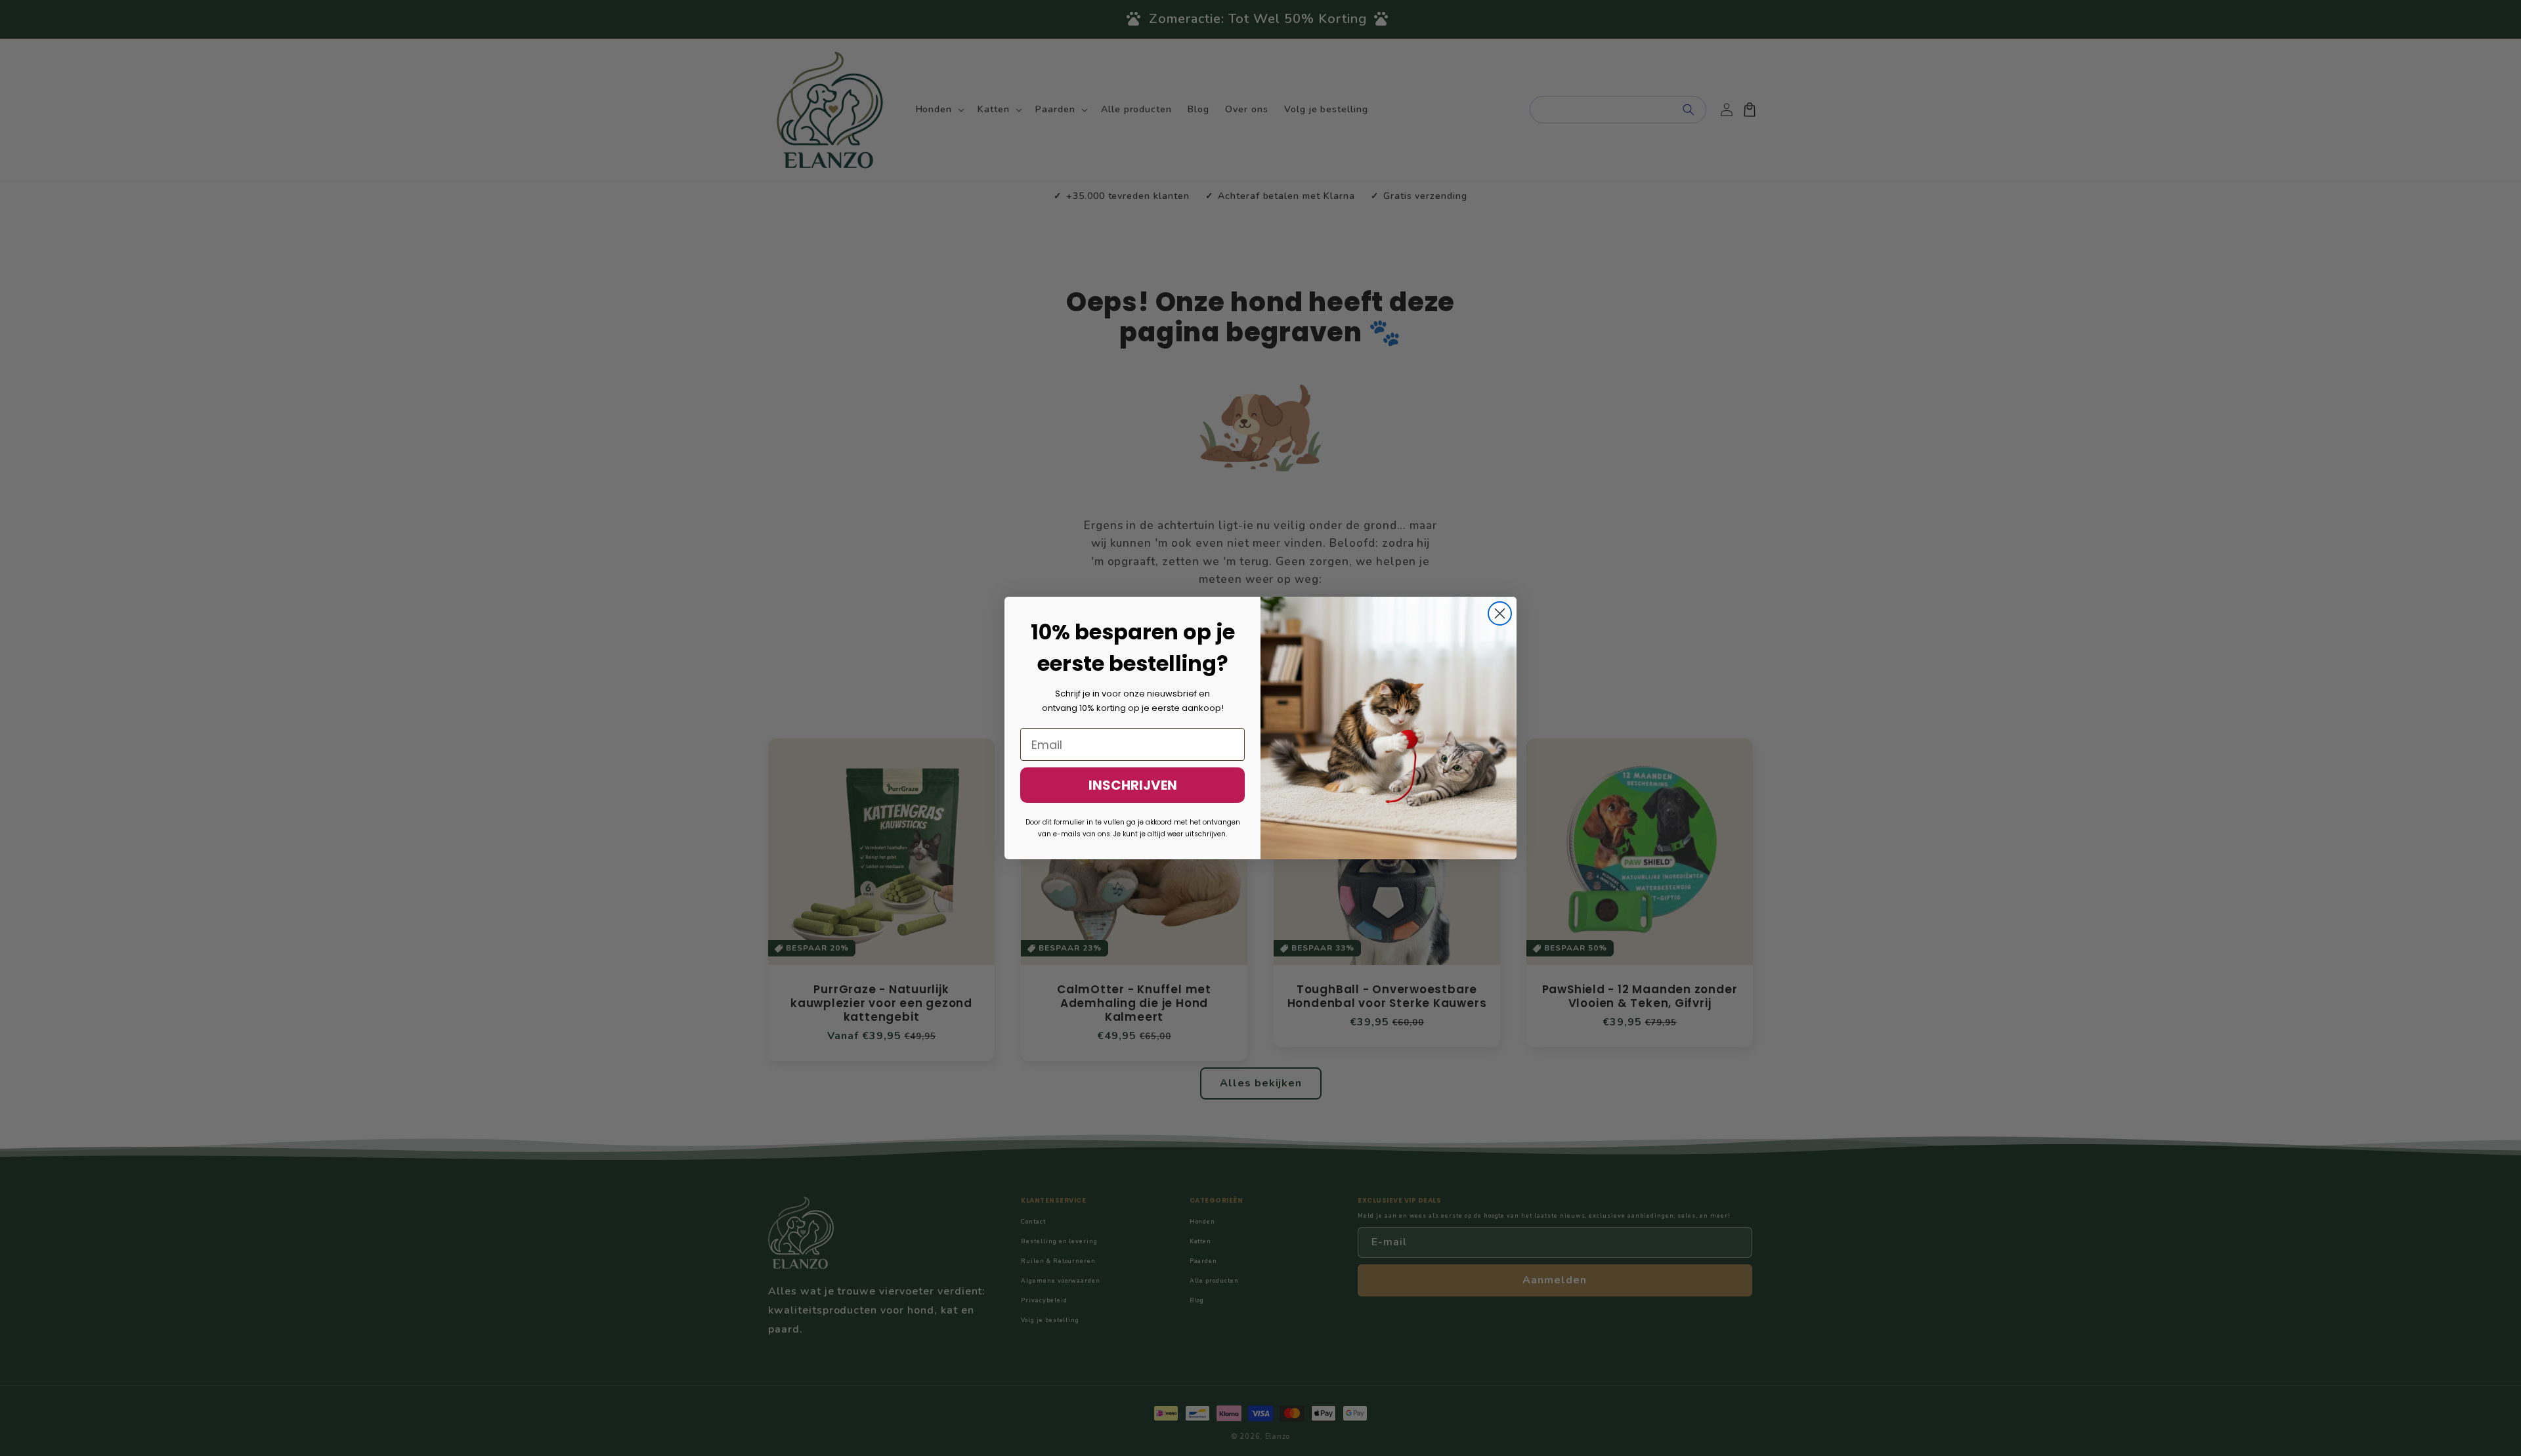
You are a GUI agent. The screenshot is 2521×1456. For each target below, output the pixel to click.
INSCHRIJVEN (1133, 785)
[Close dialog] (1500, 613)
